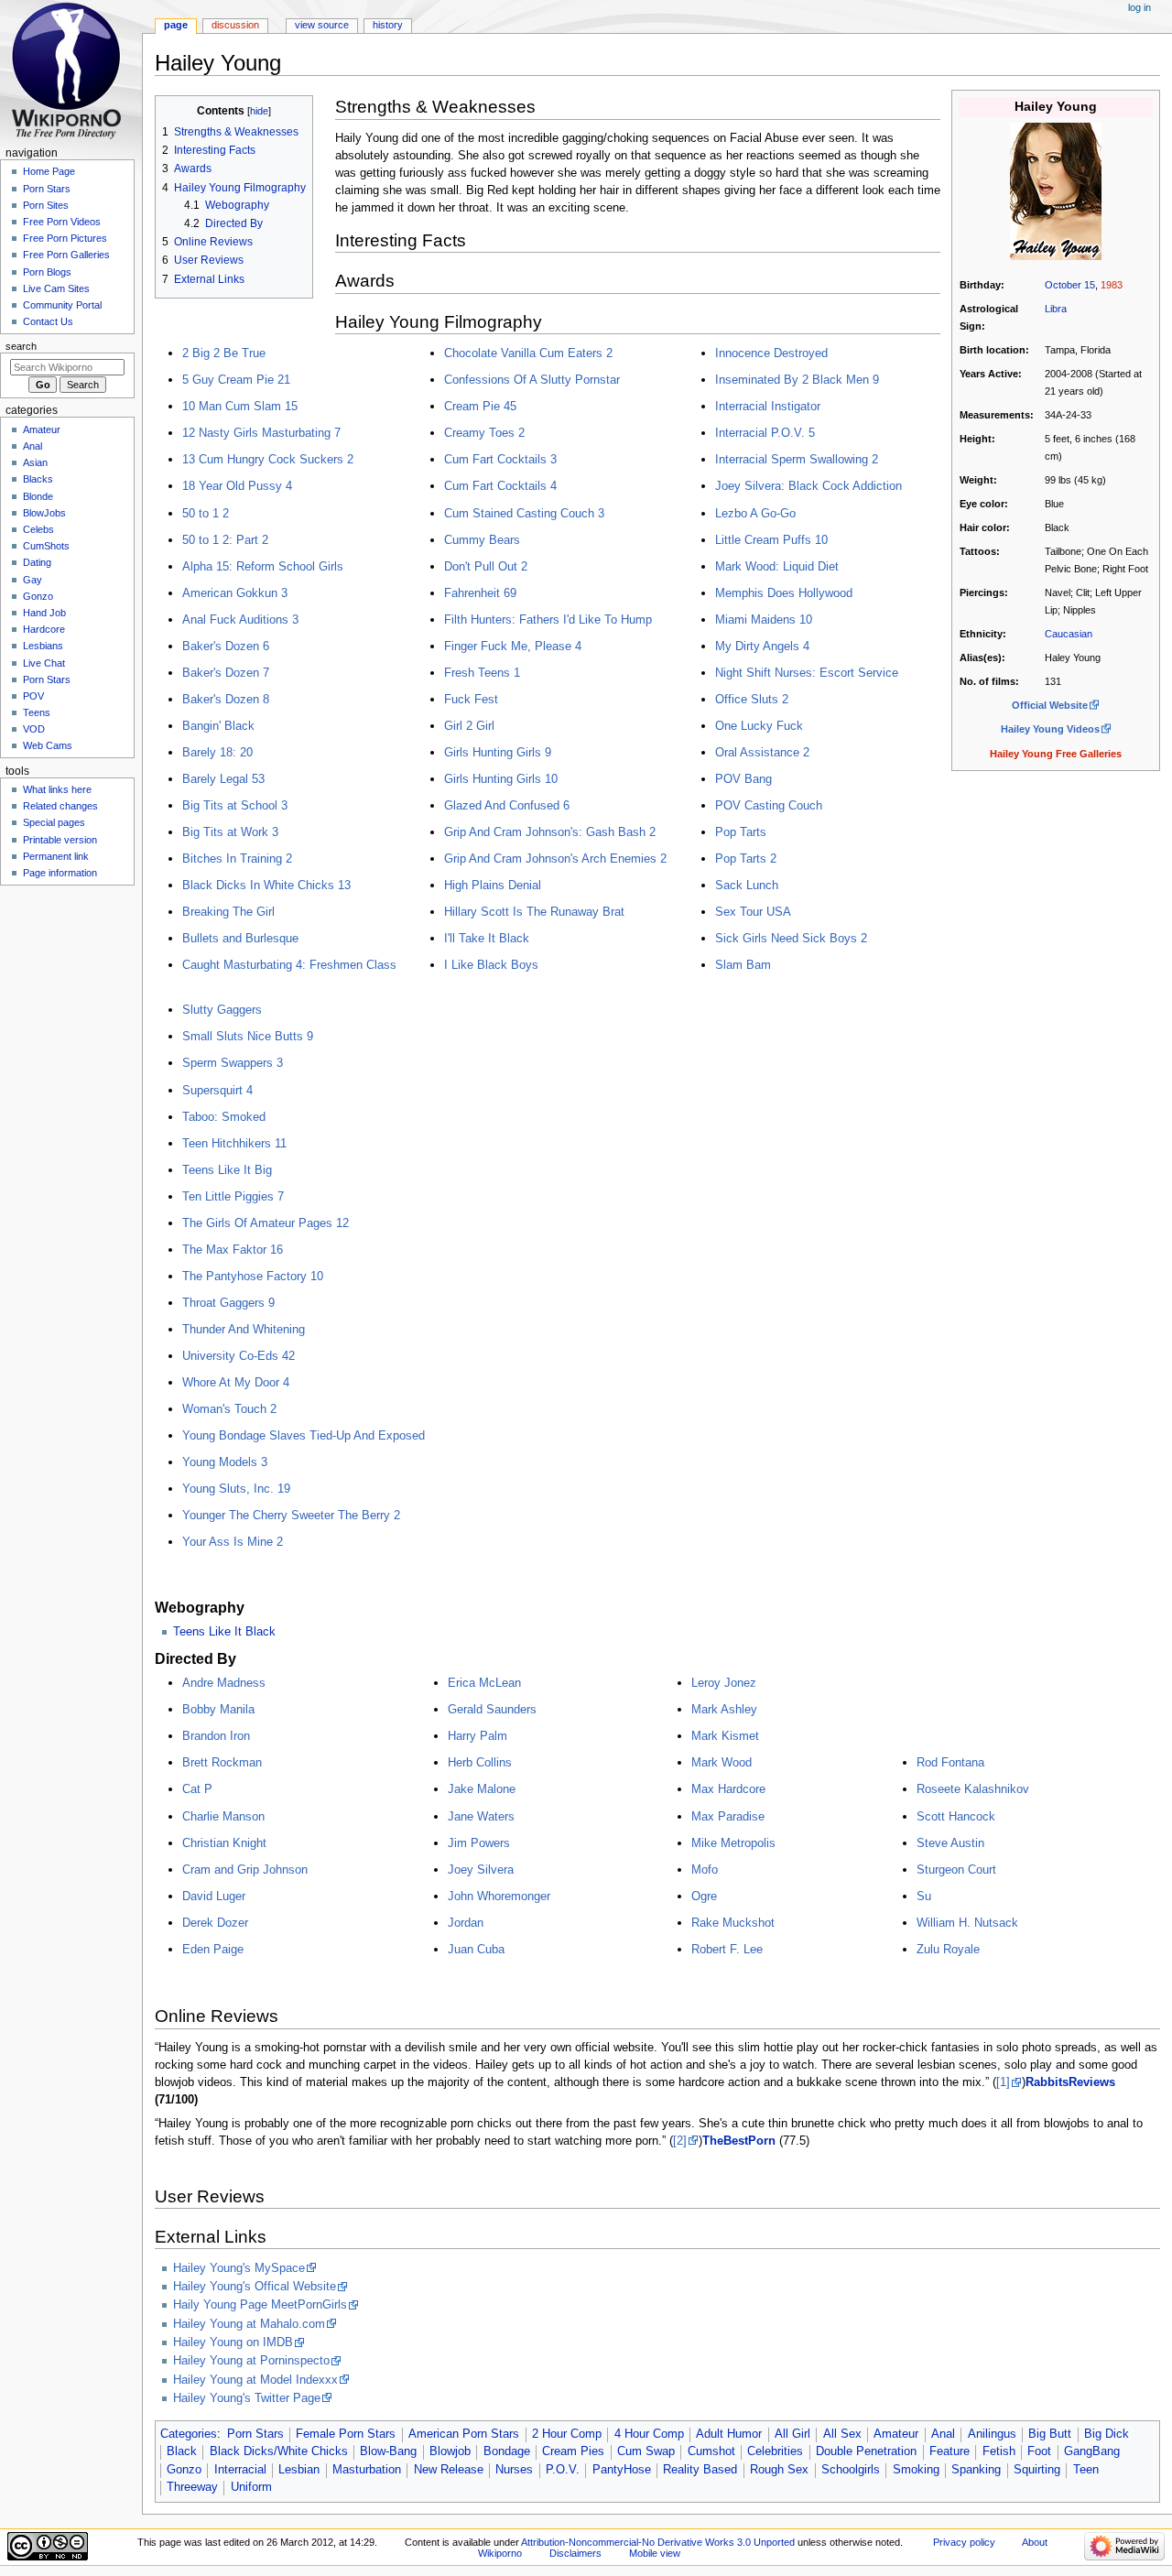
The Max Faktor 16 (233, 1250)
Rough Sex (779, 2470)
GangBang (1092, 2451)
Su (924, 1896)
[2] (680, 2141)
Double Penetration (866, 2451)
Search (21, 346)
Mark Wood (722, 1762)
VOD (34, 729)
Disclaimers (575, 2553)
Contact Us (48, 321)
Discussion (235, 25)
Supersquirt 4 (217, 1090)
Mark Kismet (725, 1736)
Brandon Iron (216, 1736)
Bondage (507, 2451)
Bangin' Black (218, 726)
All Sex (842, 2434)
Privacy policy (964, 2542)
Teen (1086, 2470)
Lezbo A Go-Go (755, 513)
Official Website (1050, 705)
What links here (57, 789)
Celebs (38, 529)
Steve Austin (950, 1843)
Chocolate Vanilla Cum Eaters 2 (528, 353)
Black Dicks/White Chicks (279, 2451)
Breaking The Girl (228, 912)
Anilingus (992, 2434)
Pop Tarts (741, 832)
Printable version (60, 840)
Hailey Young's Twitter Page (247, 2398)
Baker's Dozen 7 (226, 673)
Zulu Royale (948, 1949)
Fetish (999, 2451)
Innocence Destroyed (771, 353)
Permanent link (56, 856)
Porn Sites (46, 205)
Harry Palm (477, 1736)
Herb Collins (480, 1762)
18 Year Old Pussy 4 (237, 486)
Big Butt (1050, 2434)
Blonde (38, 496)
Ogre (704, 1896)
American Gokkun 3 (235, 593)
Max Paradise (728, 1816)
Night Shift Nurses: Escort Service (807, 673)
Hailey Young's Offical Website (255, 2287)
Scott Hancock (956, 1816)
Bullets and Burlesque (240, 938)
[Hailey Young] (1056, 190)
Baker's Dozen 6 (226, 646)
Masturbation (367, 2470)
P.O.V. (563, 2470)
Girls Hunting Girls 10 (501, 779)
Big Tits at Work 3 (230, 832)
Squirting (1037, 2470)
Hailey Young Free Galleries (1056, 754)
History (388, 25)
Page (176, 25)
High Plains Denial (493, 885)
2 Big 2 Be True (224, 353)
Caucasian (1069, 634)
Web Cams (48, 745)
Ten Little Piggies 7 (233, 1196)
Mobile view (655, 2553)
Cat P (197, 1789)
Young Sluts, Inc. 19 (236, 1489)
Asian (35, 462)
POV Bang (743, 779)
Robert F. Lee (727, 1949)
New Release (449, 2470)
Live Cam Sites (56, 288)
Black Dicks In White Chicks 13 (266, 885)
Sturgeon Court (956, 1870)
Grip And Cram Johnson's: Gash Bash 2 (550, 832)
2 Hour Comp (567, 2434)
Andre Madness (224, 1683)
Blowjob (450, 2451)
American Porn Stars (464, 2434)
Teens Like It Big (227, 1170)
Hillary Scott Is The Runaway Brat (534, 912)
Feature (950, 2451)
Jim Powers (479, 1843)
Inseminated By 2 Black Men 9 (797, 380)
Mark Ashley (724, 1709)
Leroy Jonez (724, 1683)
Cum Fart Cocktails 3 (500, 459)
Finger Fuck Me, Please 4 (513, 646)
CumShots (46, 546)
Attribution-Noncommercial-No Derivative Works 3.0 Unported (658, 2542)
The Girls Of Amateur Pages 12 (266, 1223)
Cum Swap (646, 2451)
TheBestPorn (739, 2141)
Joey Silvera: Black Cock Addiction (808, 486)
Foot (1039, 2451)
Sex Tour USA (753, 912)
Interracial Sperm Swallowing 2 (797, 459)
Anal (943, 2434)
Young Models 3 (225, 1462)
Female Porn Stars (346, 2434)
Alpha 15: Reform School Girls (263, 566)
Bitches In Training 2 (237, 859)
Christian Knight (224, 1843)
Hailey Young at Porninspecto (251, 2361)
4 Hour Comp (649, 2434)
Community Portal (62, 305)
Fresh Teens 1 (482, 673)
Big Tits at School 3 (235, 805)
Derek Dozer (215, 1923)
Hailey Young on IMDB (233, 2342)
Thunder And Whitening (244, 1329)
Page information (60, 873)
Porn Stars (255, 2434)
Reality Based (700, 2470)
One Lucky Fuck (759, 726)
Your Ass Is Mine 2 (233, 1542)
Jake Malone (482, 1789)
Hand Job (44, 613)
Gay (33, 580)
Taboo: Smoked (224, 1117)
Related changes (60, 806)
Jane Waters (481, 1816)
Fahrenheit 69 (480, 593)
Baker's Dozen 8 (226, 699)
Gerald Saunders (492, 1709)
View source (322, 25)
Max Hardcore (728, 1789)
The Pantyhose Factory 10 (253, 1276)
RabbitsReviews (1070, 2082)
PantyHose (622, 2470)
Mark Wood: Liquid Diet (777, 566)
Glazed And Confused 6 (507, 805)
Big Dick (1107, 2434)
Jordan (466, 1923)
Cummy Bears (482, 540)
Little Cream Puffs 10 (771, 540)
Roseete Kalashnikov (973, 1789)
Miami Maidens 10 (764, 620)
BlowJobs (44, 513)
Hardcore (44, 629)
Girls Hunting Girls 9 (498, 752)
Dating (37, 562)
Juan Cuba (476, 1949)
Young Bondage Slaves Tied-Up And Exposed (304, 1435)
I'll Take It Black (487, 938)
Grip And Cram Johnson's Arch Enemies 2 (555, 859)
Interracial (240, 2470)
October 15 (1070, 285)
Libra (1056, 309)
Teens (37, 712)
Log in (1139, 7)
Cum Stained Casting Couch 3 (524, 513)
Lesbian (299, 2470)
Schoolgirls (851, 2470)
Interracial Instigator (768, 406)
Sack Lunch (747, 885)
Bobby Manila (218, 1709)
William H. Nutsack (967, 1923)
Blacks (38, 479)
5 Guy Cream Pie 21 (236, 380)
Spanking (976, 2470)
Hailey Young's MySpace (239, 2268)
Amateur (896, 2434)
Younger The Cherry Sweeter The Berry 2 (291, 1515)
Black (182, 2451)
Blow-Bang (388, 2451)
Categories (189, 2434)
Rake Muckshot (733, 1923)
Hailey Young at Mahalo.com (249, 2324)
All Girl (792, 2434)
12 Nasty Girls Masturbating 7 (261, 433)
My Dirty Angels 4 (762, 646)
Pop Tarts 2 (746, 859)
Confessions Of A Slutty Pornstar (532, 380)
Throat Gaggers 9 (228, 1303)
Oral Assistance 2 (762, 752)
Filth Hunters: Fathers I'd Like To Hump (548, 620)
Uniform (251, 2487)
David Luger (214, 1896)
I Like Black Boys (491, 965)
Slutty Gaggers (222, 1010)
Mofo (705, 1870)
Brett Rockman (222, 1762)
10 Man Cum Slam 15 (240, 406)
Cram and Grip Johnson (245, 1870)
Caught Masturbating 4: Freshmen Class (289, 965)
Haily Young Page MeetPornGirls (260, 2305)
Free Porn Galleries (66, 255)
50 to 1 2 (206, 513)
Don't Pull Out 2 (486, 566)
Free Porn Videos (62, 222)
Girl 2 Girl (469, 726)
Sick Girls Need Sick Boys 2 (791, 938)
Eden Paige (213, 1949)
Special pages (54, 822)
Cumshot (711, 2451)
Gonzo (184, 2470)
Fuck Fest (471, 699)
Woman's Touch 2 (229, 1409)
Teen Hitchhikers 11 (234, 1143)
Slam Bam (743, 965)
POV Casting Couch (769, 805)
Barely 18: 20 (217, 752)
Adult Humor (729, 2434)
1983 (1112, 285)
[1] (1003, 2082)
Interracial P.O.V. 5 (765, 433)
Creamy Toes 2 (484, 433)
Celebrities (775, 2451)
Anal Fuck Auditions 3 (240, 620)
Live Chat (44, 663)
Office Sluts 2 (752, 699)
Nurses (514, 2470)
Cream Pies (573, 2451)
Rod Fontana (950, 1762)
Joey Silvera (481, 1870)
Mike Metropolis (733, 1843)
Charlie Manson (223, 1816)
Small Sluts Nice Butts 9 (248, 1036)
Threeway (192, 2487)
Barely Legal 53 (223, 779)
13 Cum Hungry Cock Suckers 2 (268, 459)
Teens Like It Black (224, 1632)
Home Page (49, 171)
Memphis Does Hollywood (784, 593)
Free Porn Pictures (65, 238)
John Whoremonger (499, 1896)
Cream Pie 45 (480, 406)
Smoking (916, 2470)
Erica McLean (484, 1683)
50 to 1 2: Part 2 (225, 540)
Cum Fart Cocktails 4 (500, 486)
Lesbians (43, 646)
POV (33, 696)
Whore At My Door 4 (236, 1382)
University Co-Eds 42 (239, 1356)
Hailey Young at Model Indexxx (255, 2380)
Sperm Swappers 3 (233, 1063)
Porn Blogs (47, 272)
